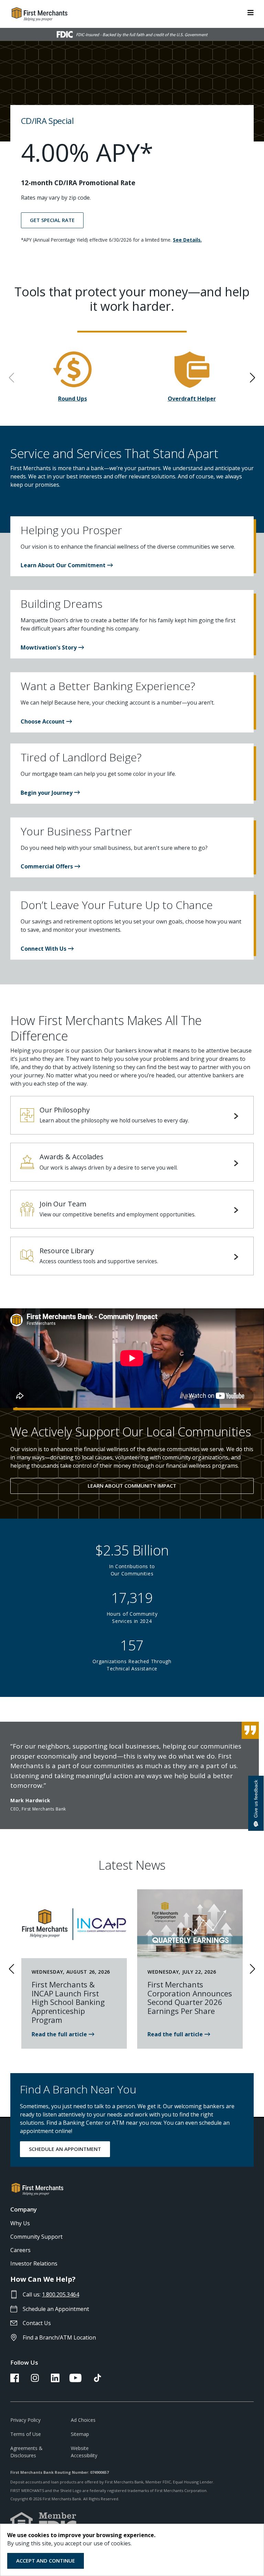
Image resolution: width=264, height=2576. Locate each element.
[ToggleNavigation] (251, 12)
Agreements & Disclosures (26, 2452)
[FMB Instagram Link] (35, 2380)
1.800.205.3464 (60, 2294)
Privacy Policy (25, 2420)
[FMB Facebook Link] (15, 2380)
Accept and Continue (46, 2561)
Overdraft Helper (192, 399)
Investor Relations (34, 2263)
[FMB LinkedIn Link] (55, 2380)
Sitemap (80, 2434)
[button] (67, 565)
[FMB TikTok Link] (97, 2380)
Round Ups (73, 399)
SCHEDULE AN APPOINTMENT (65, 2149)
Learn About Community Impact (132, 1486)
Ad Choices (83, 2420)
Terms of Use (26, 2434)
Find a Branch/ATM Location (59, 2337)
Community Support (36, 2237)
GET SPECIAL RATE (52, 220)
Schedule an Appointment (56, 2309)
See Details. (187, 240)
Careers (20, 2250)
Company (24, 2209)
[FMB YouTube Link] (75, 2380)
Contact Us (37, 2323)
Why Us (20, 2223)
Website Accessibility (84, 2452)
